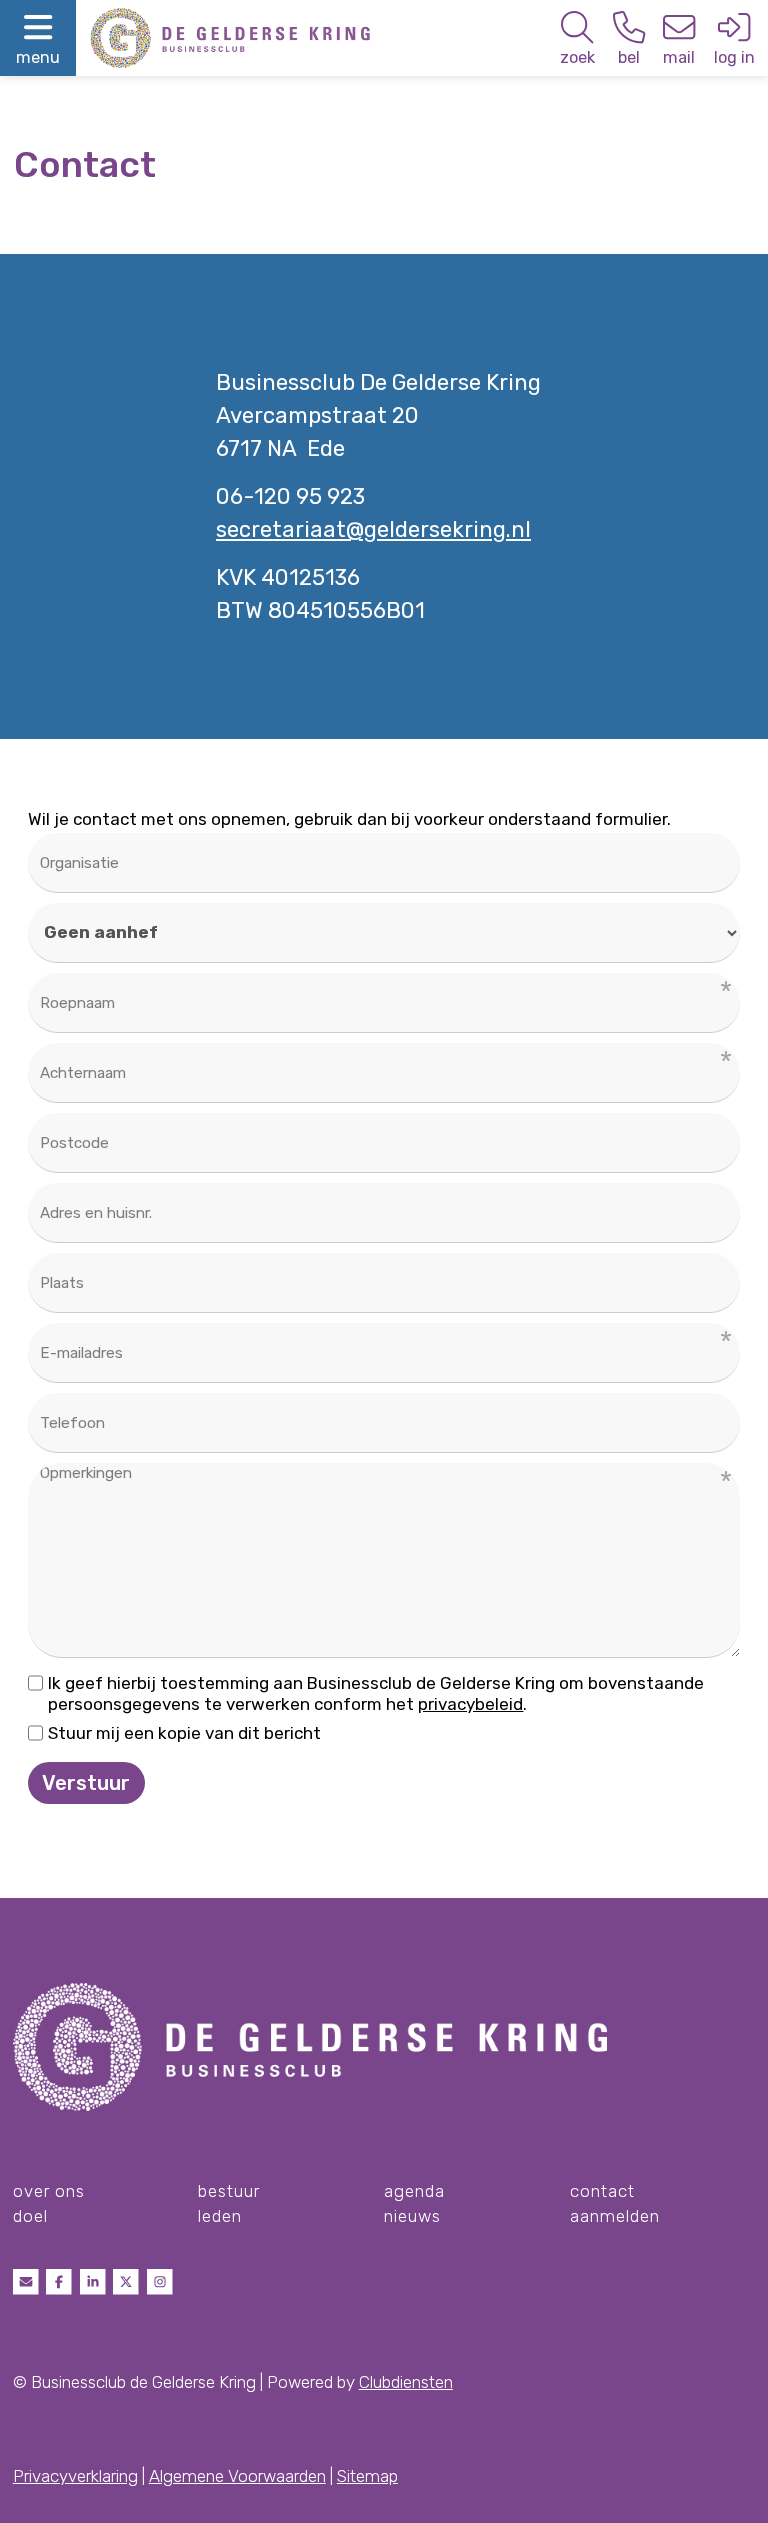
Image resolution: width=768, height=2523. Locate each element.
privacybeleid (470, 1704)
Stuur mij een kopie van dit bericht (184, 1733)
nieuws (412, 2216)
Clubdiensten (406, 2382)
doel (30, 2216)
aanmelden (615, 2216)
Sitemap (367, 2476)
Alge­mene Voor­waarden (237, 2476)
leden (220, 2216)
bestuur (229, 2191)
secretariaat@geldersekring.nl (373, 529)
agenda (414, 2191)
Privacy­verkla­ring (75, 2476)
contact (602, 2191)
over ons (49, 2191)
